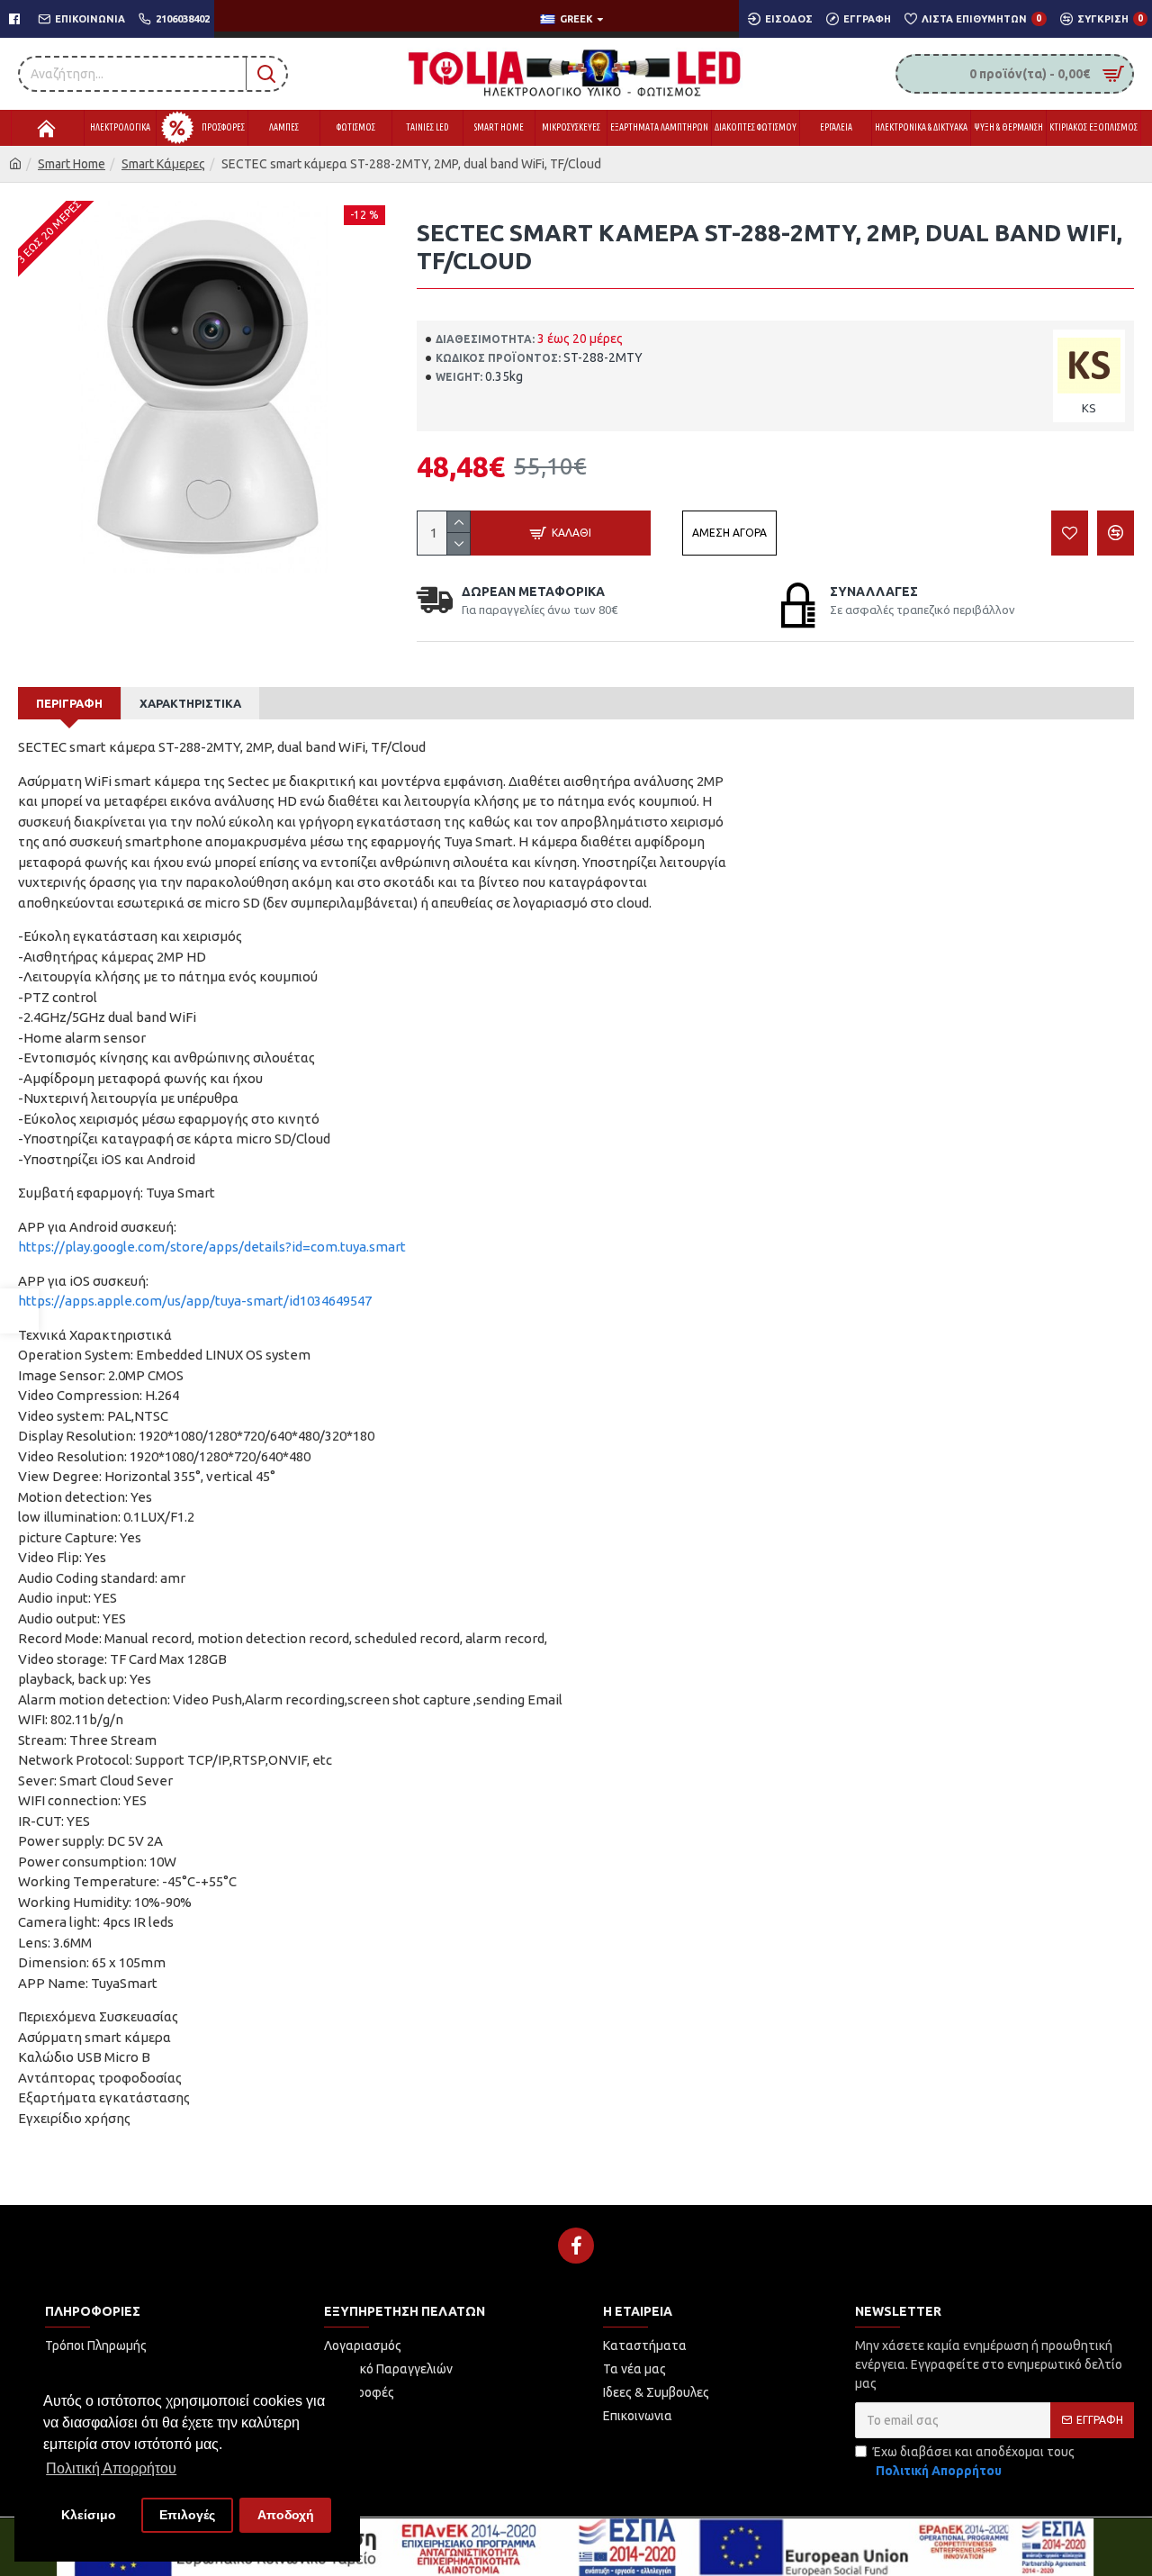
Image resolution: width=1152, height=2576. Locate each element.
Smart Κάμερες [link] (163, 164)
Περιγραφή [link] (69, 703)
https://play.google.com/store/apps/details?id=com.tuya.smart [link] (212, 1247)
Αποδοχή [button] (286, 2515)
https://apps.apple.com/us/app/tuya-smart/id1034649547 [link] (195, 1301)
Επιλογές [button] (187, 2515)
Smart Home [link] (72, 164)
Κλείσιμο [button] (89, 2515)
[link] (19, 1311)
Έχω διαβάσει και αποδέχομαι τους (974, 2461)
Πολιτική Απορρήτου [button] (111, 2468)
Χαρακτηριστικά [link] (190, 703)
